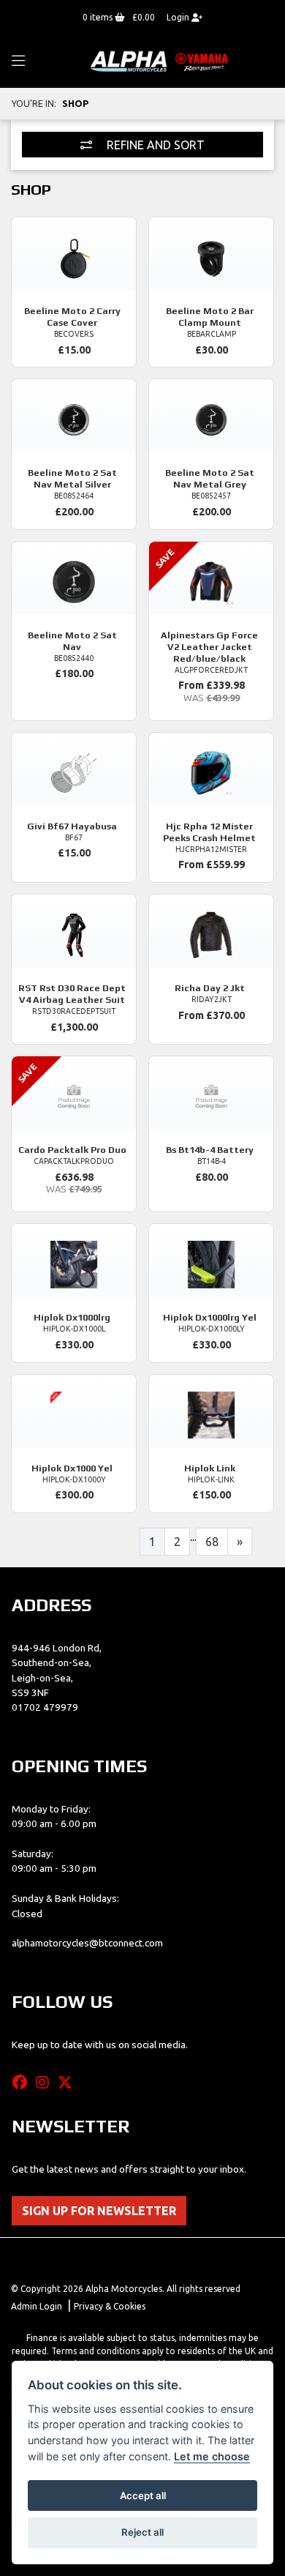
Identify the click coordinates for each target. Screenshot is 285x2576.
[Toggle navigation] (18, 61)
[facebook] (23, 2083)
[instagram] (46, 2083)
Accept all (143, 2495)
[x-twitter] (69, 2083)
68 (212, 1542)
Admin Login (37, 2306)
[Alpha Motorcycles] (161, 61)
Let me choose (212, 2456)
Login (179, 17)
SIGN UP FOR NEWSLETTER (99, 2211)
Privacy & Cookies (110, 2306)
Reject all (142, 2532)
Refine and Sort (154, 145)
